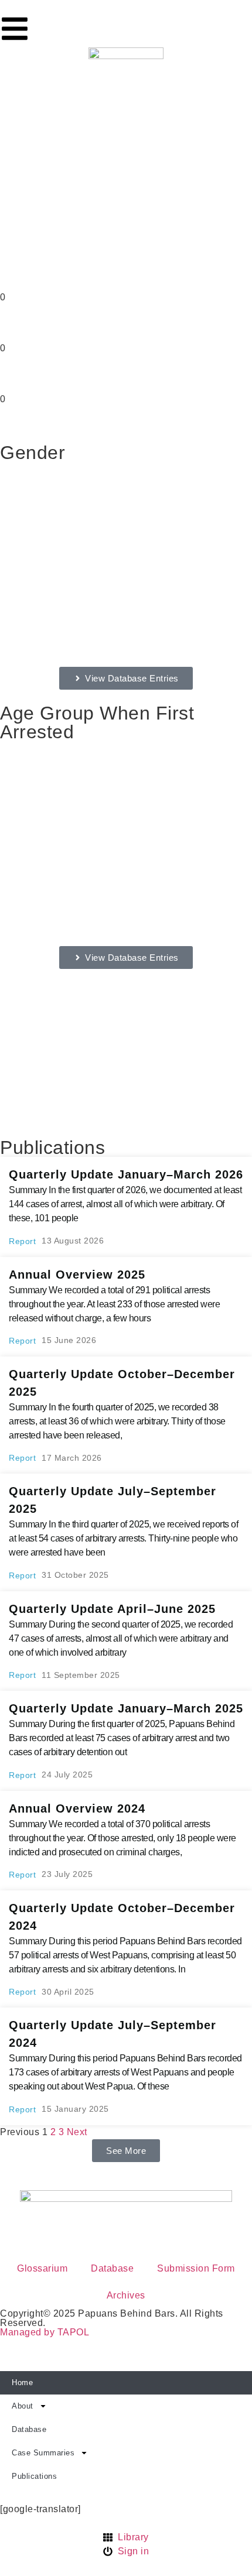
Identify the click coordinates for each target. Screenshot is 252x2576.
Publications (34, 2476)
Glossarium (42, 2268)
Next (77, 2132)
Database (112, 2268)
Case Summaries (43, 2453)
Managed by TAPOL (45, 2332)
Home (22, 2383)
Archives (126, 2295)
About (23, 2406)
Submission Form (196, 2268)
